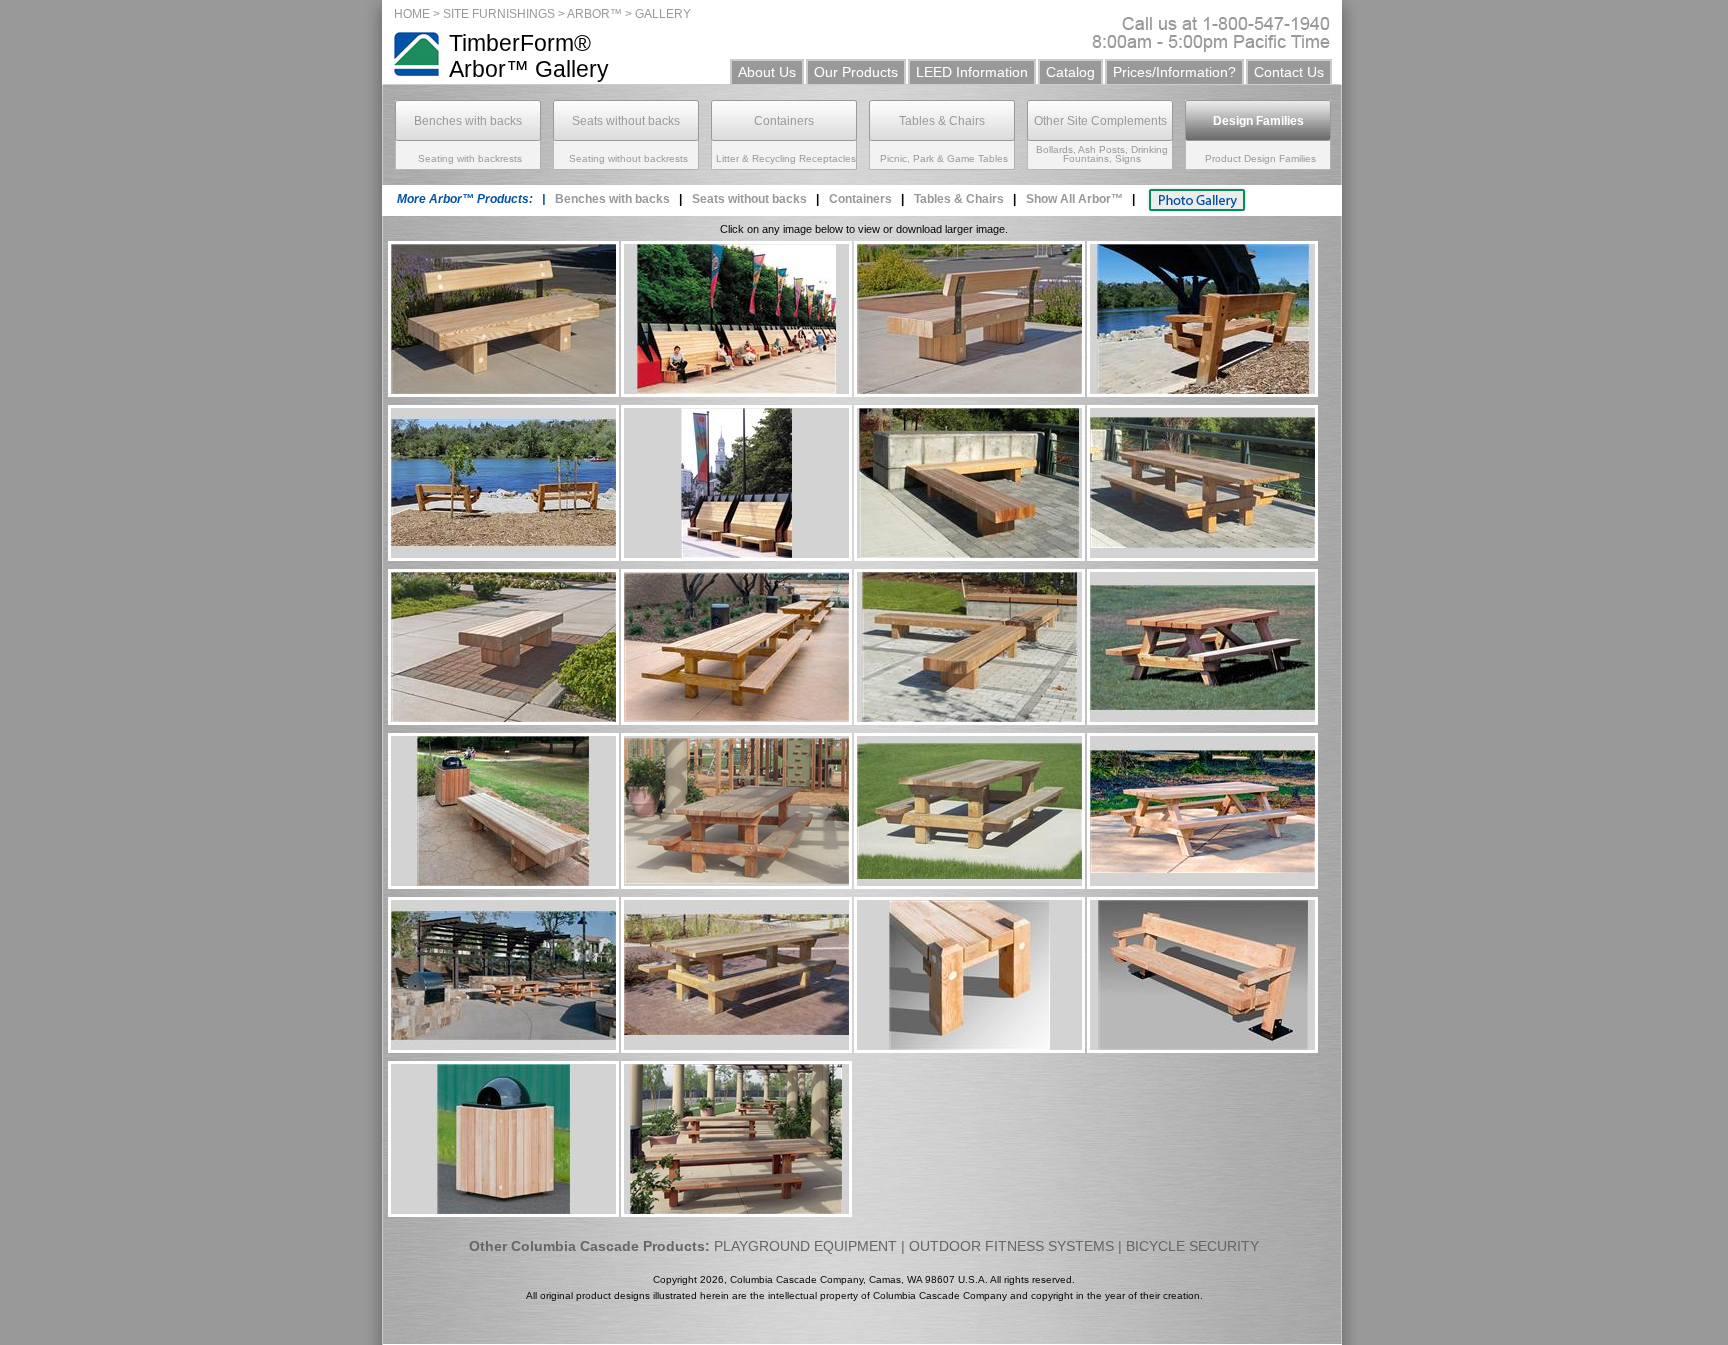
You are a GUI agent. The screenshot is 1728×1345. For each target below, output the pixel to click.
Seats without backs (626, 121)
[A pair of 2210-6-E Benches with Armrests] (503, 555)
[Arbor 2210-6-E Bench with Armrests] (1202, 391)
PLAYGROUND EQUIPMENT (805, 1246)
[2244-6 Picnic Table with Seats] (969, 883)
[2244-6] (736, 883)
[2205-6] (736, 391)
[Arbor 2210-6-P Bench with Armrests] (1202, 1047)
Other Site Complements (1100, 121)
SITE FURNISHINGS (499, 14)
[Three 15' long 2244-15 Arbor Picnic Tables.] (736, 719)
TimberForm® (520, 43)
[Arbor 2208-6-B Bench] (503, 391)
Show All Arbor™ (1074, 199)
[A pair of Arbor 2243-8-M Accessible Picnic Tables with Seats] (503, 1047)
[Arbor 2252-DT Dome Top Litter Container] (503, 1211)
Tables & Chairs (942, 121)
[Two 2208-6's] (969, 555)
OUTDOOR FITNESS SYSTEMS (1011, 1246)
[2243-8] (1202, 555)
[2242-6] (1202, 719)
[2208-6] (503, 719)
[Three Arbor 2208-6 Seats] (969, 719)
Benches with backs (468, 121)
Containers (784, 121)
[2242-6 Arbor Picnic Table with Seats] (1202, 883)
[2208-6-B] (969, 391)
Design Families (1258, 121)
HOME (412, 14)
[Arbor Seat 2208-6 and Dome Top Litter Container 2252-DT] (503, 883)
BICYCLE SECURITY (1192, 1246)
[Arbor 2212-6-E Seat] (969, 1047)
